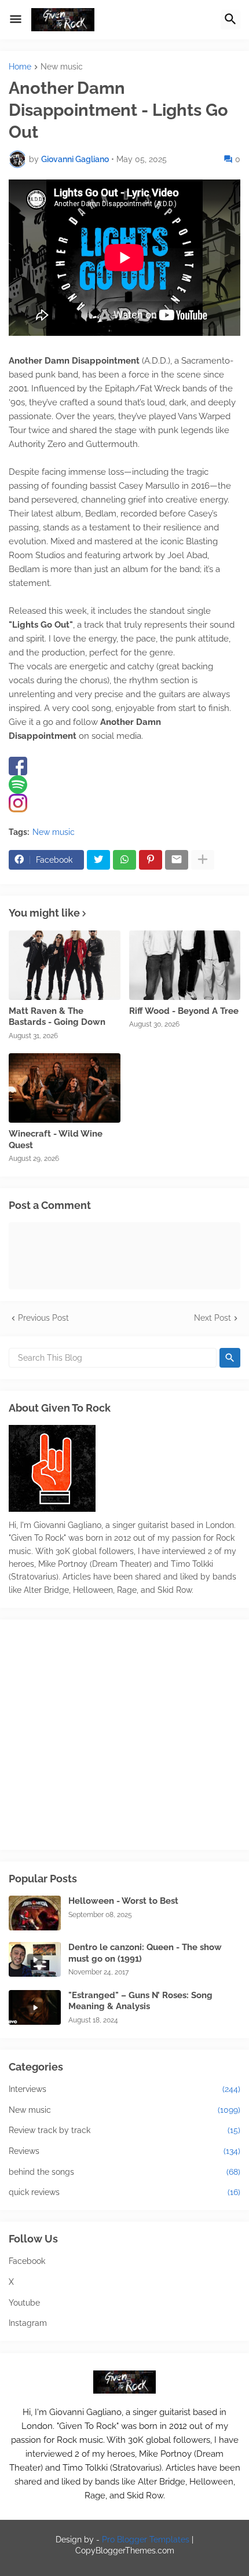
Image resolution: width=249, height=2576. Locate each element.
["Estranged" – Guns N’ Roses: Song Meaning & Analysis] (35, 2007)
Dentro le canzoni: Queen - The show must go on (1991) (145, 1953)
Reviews (124, 2151)
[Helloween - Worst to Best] (35, 1913)
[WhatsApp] (124, 860)
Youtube (24, 2303)
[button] (16, 20)
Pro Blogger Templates (146, 2540)
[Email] (177, 860)
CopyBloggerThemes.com (125, 2551)
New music (62, 67)
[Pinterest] (151, 860)
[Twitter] (98, 860)
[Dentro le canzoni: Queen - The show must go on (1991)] (35, 1959)
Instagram (28, 2323)
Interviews (124, 2089)
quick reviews (124, 2192)
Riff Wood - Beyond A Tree (184, 1011)
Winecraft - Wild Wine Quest (56, 1139)
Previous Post (43, 1318)
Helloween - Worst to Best (123, 1901)
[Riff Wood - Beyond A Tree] (185, 965)
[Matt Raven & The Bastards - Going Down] (65, 965)
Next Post (213, 1318)
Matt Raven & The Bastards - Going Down (57, 1017)
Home (20, 67)
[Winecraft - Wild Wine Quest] (65, 1088)
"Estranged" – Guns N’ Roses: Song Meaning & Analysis (140, 2001)
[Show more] (203, 860)
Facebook (27, 2261)
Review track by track (124, 2130)
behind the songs (124, 2172)
